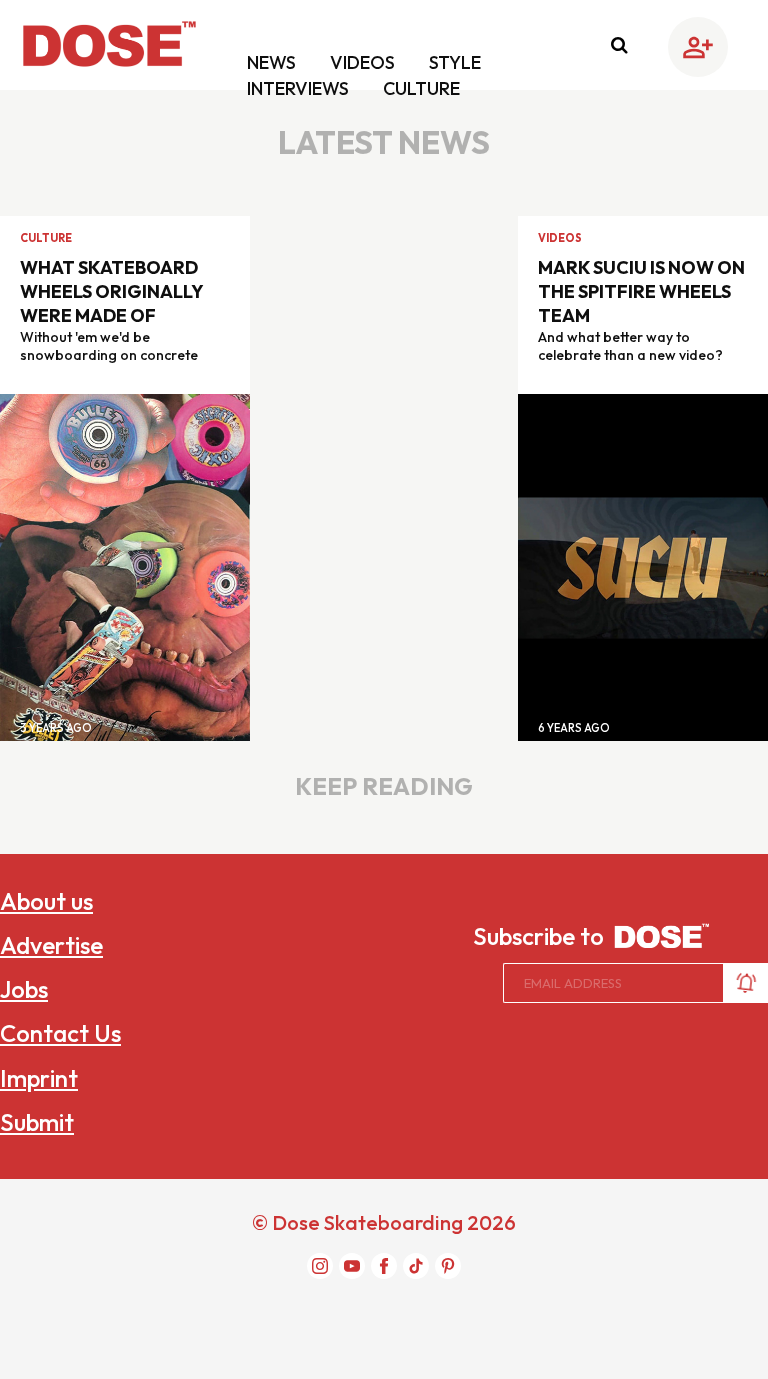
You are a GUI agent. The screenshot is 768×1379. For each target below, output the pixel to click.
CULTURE (421, 88)
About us (46, 901)
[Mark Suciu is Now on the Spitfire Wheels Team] (643, 566)
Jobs (24, 989)
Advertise (51, 945)
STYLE (455, 62)
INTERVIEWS (300, 88)
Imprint (39, 1078)
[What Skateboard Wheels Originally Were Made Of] (125, 566)
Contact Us (60, 1033)
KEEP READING (384, 786)
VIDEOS (364, 62)
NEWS (273, 62)
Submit (37, 1122)
